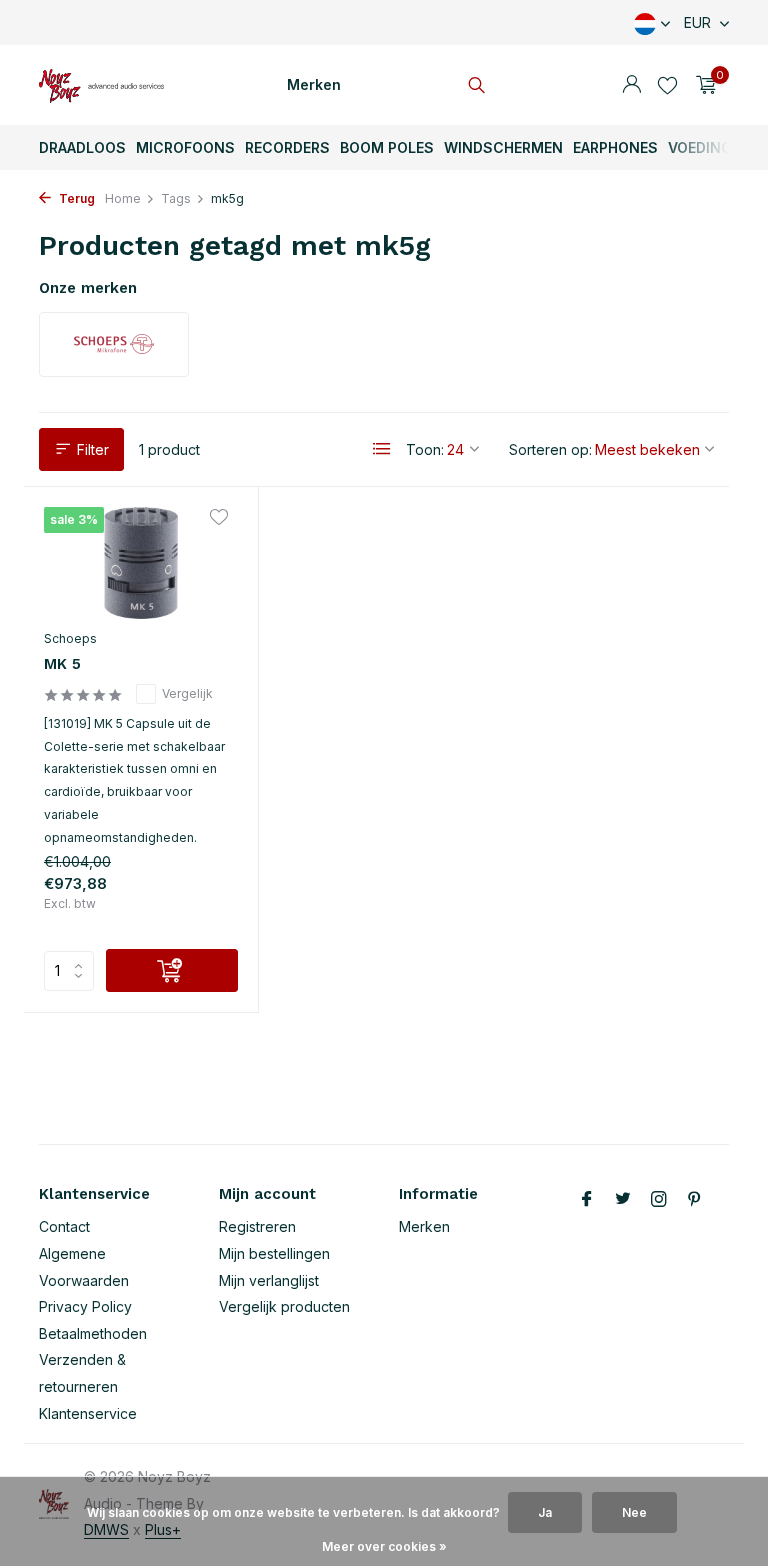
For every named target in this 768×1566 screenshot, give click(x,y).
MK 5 (62, 664)
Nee (634, 1512)
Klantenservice (88, 1413)
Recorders (287, 147)
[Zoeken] (476, 85)
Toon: (425, 449)
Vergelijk (187, 693)
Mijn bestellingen (274, 1253)
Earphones (615, 147)
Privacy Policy (85, 1306)
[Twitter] (623, 1200)
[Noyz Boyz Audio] (101, 85)
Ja (545, 1512)
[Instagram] (659, 1200)
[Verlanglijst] (667, 85)
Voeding (700, 147)
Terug (75, 198)
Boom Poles (387, 147)
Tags (176, 198)
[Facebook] (587, 1200)
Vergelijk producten (284, 1306)
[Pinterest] (695, 1200)
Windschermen (503, 147)
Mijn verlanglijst (269, 1280)
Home (123, 198)
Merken (314, 84)
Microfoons (185, 147)
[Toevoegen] (172, 970)
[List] (382, 449)
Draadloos (82, 147)
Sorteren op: (550, 449)
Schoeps (70, 638)
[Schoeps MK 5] (141, 563)
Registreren (257, 1226)
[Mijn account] (631, 85)
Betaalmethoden (93, 1333)
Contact (64, 1226)
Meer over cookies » (384, 1546)
